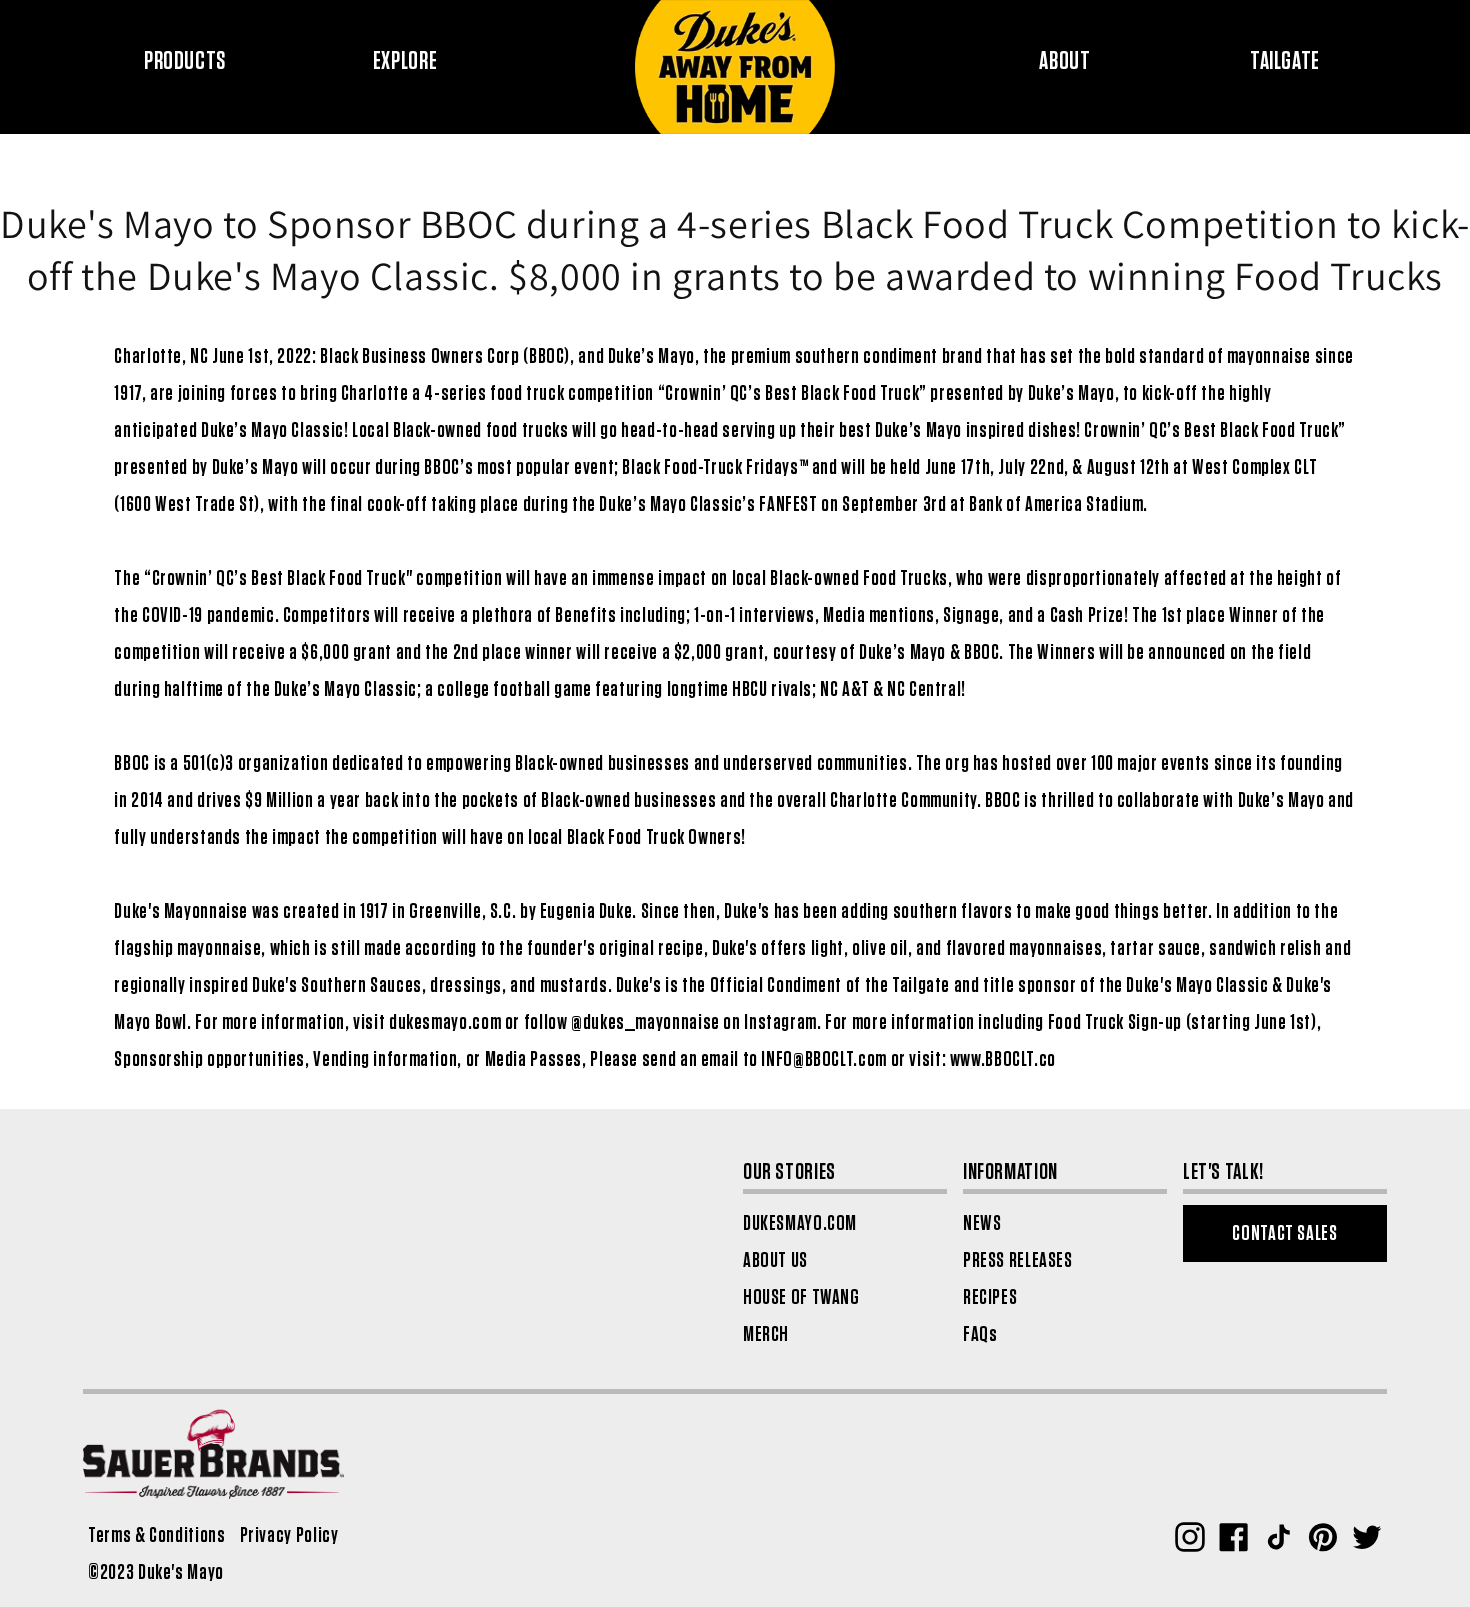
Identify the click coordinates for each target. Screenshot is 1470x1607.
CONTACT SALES (1284, 1233)
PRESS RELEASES (1018, 1260)
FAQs (980, 1334)
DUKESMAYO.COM (800, 1223)
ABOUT (1064, 61)
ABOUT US (775, 1260)
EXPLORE (405, 61)
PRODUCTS (185, 61)
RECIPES (990, 1297)
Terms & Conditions (156, 1535)
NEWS (982, 1223)
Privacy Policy (289, 1535)
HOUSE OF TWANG (801, 1297)
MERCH (766, 1334)
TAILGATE (1285, 61)
